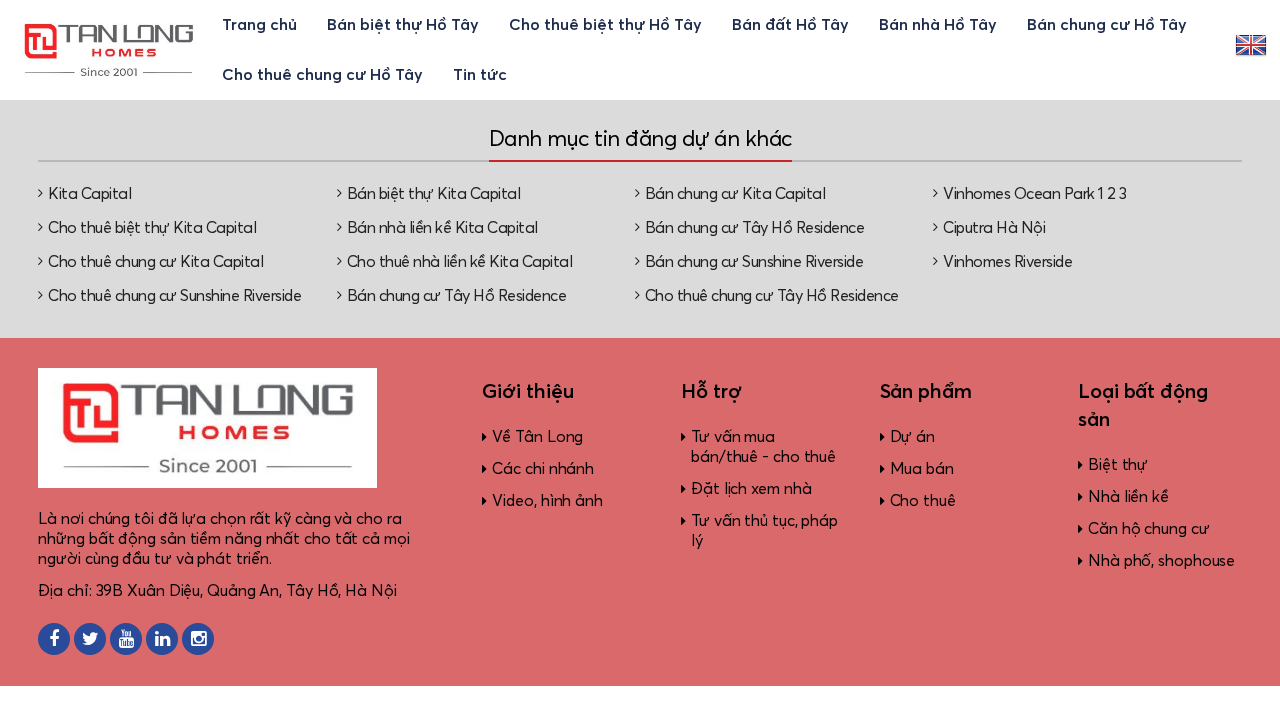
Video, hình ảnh (547, 501)
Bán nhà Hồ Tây (938, 25)
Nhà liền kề (1128, 497)
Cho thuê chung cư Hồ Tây (322, 75)
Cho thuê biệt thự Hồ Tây (605, 25)
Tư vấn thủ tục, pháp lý (764, 531)
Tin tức (480, 75)
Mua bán (922, 469)
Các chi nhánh (543, 469)
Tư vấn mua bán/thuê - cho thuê (763, 447)
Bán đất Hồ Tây (790, 25)
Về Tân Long (537, 437)
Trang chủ (259, 25)
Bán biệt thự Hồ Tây (403, 25)
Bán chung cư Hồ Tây (1107, 25)
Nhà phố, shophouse (1161, 561)
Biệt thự (1118, 465)
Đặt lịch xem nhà (751, 489)
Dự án (913, 437)
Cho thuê (923, 501)
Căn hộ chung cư (1149, 529)
